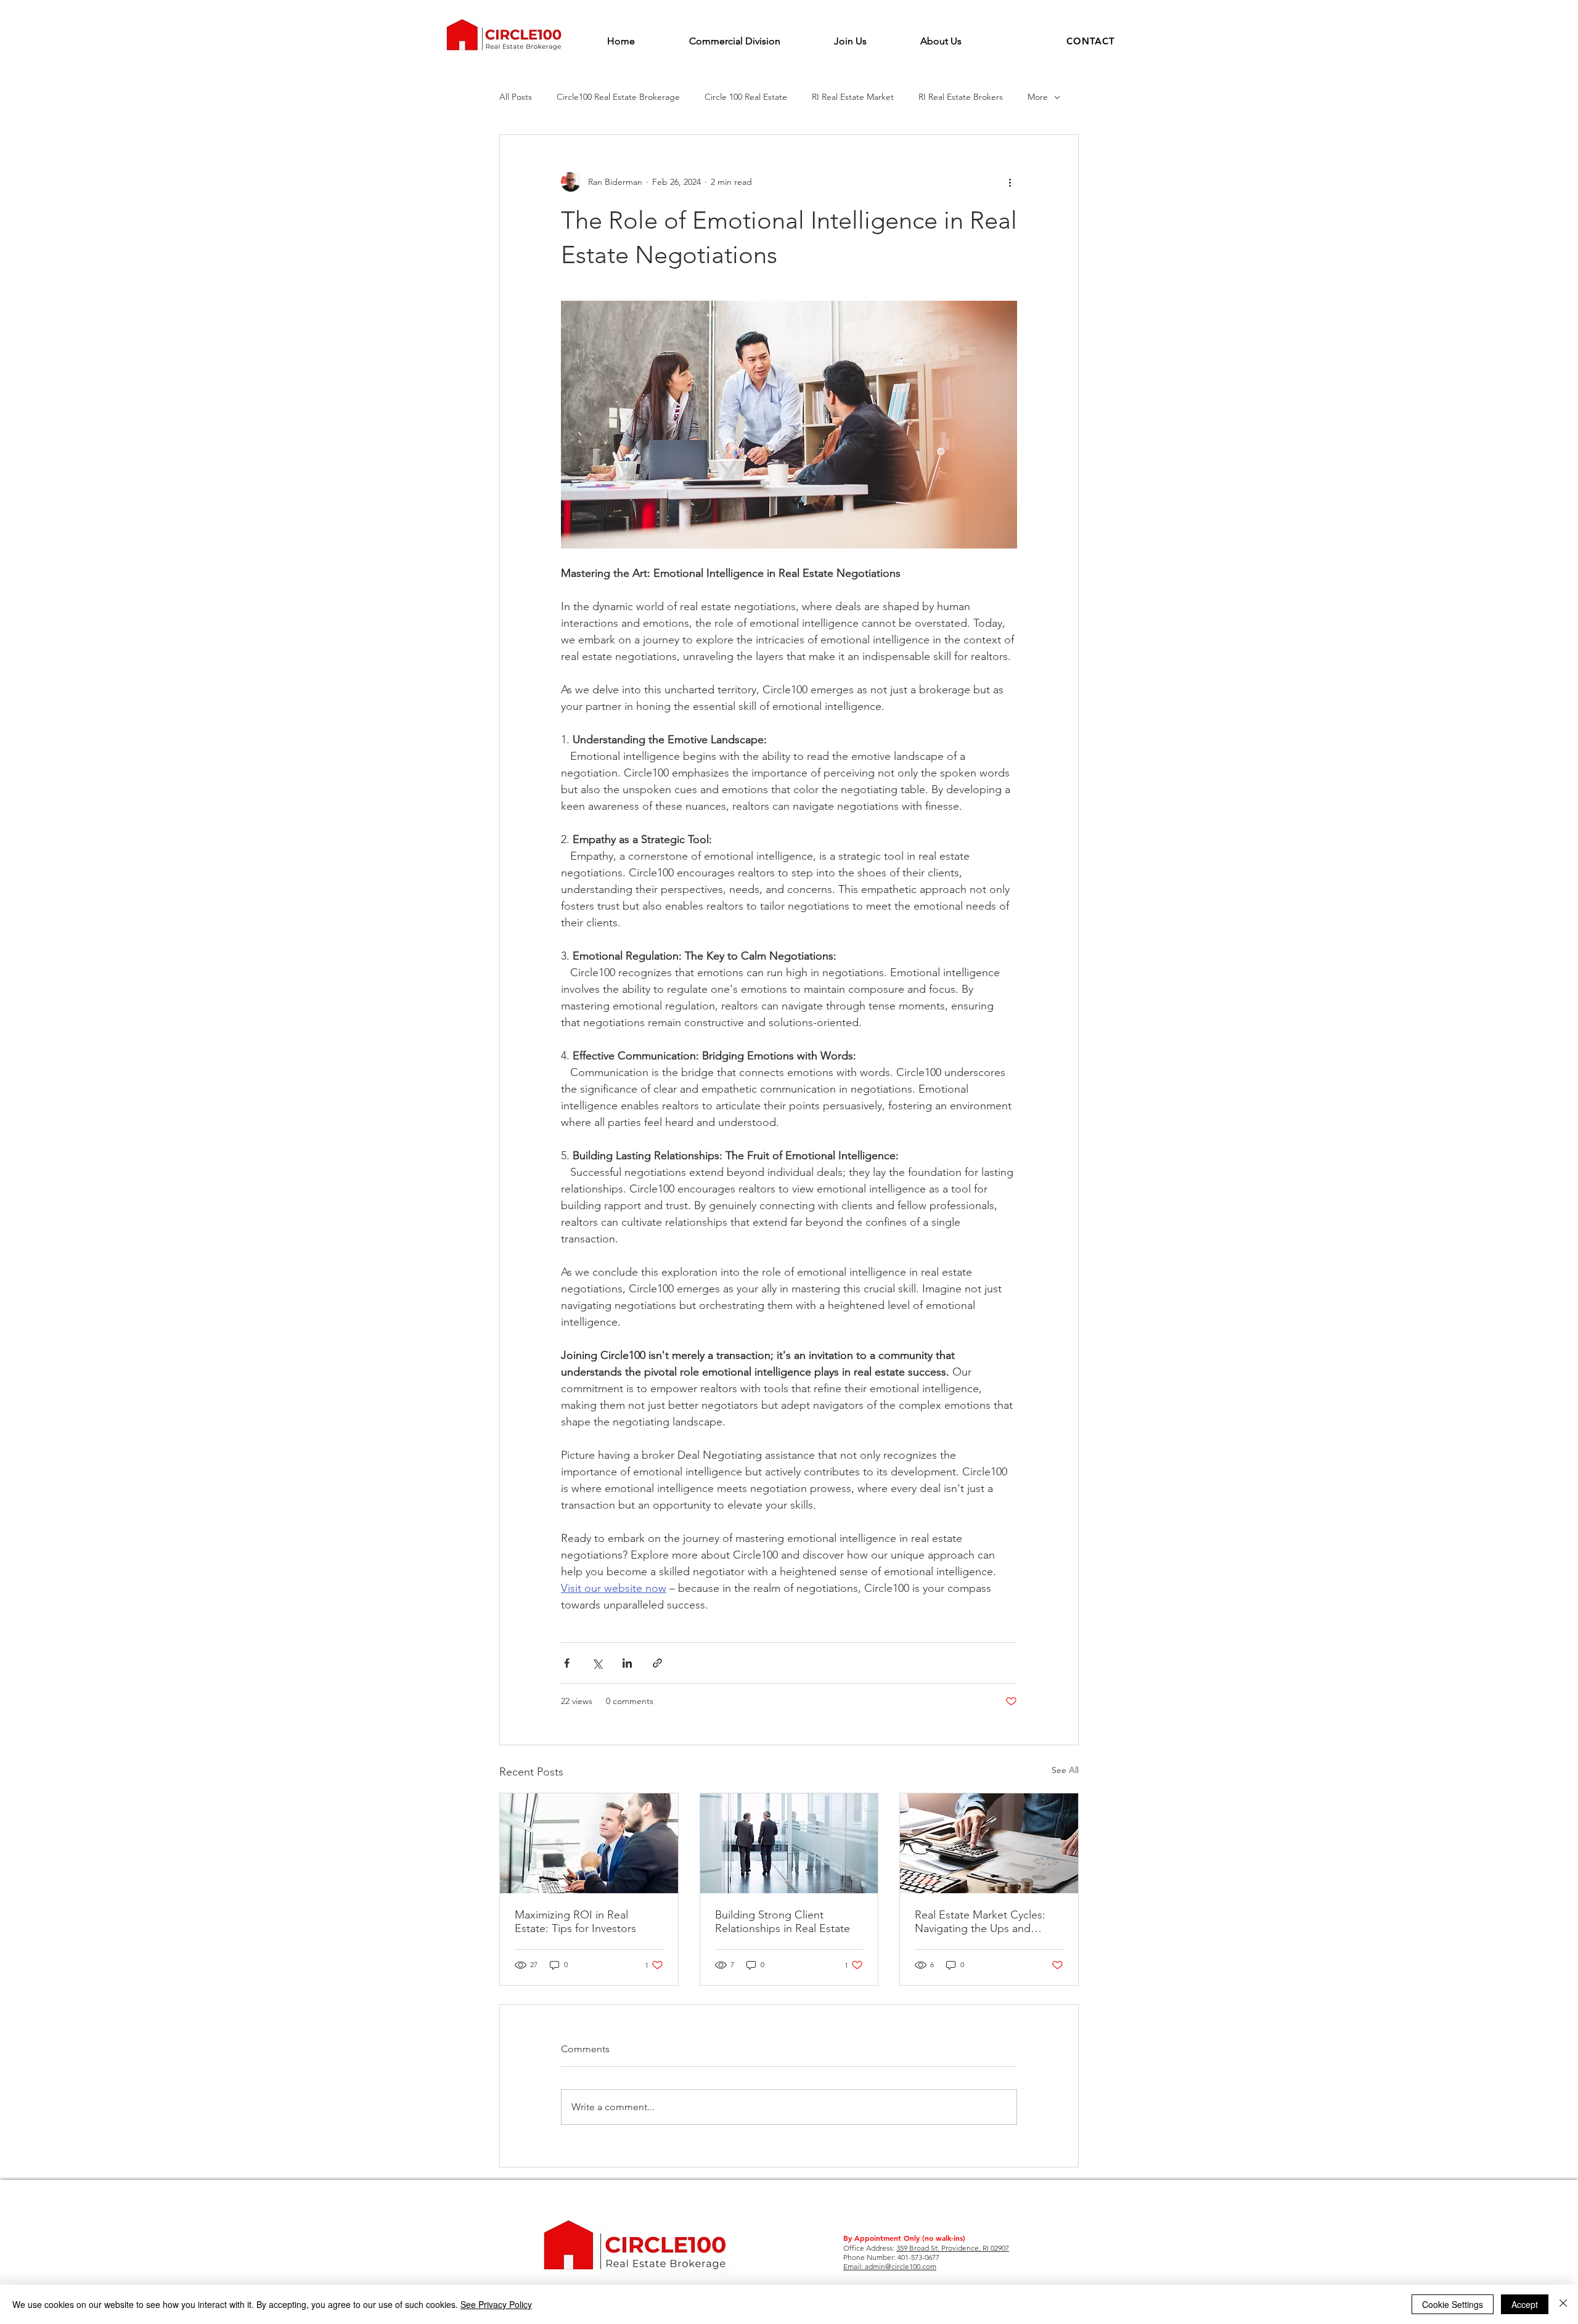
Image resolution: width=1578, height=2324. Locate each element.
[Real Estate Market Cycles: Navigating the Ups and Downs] (989, 1843)
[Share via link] (657, 1663)
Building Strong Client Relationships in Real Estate (783, 1922)
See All (1065, 1770)
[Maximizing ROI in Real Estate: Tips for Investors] (589, 1843)
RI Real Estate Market (853, 97)
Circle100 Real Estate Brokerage (618, 97)
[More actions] (1010, 182)
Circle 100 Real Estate (746, 97)
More (1038, 97)
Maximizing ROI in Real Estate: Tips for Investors (575, 1922)
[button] (1091, 41)
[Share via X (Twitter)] (597, 1663)
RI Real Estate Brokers (961, 97)
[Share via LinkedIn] (627, 1663)
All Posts (516, 97)
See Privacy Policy (496, 2304)
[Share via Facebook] (567, 1663)
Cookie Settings (1453, 2304)
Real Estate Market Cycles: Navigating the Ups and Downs (980, 1922)
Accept (1525, 2304)
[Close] (1563, 2304)
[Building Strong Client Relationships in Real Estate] (789, 1843)
